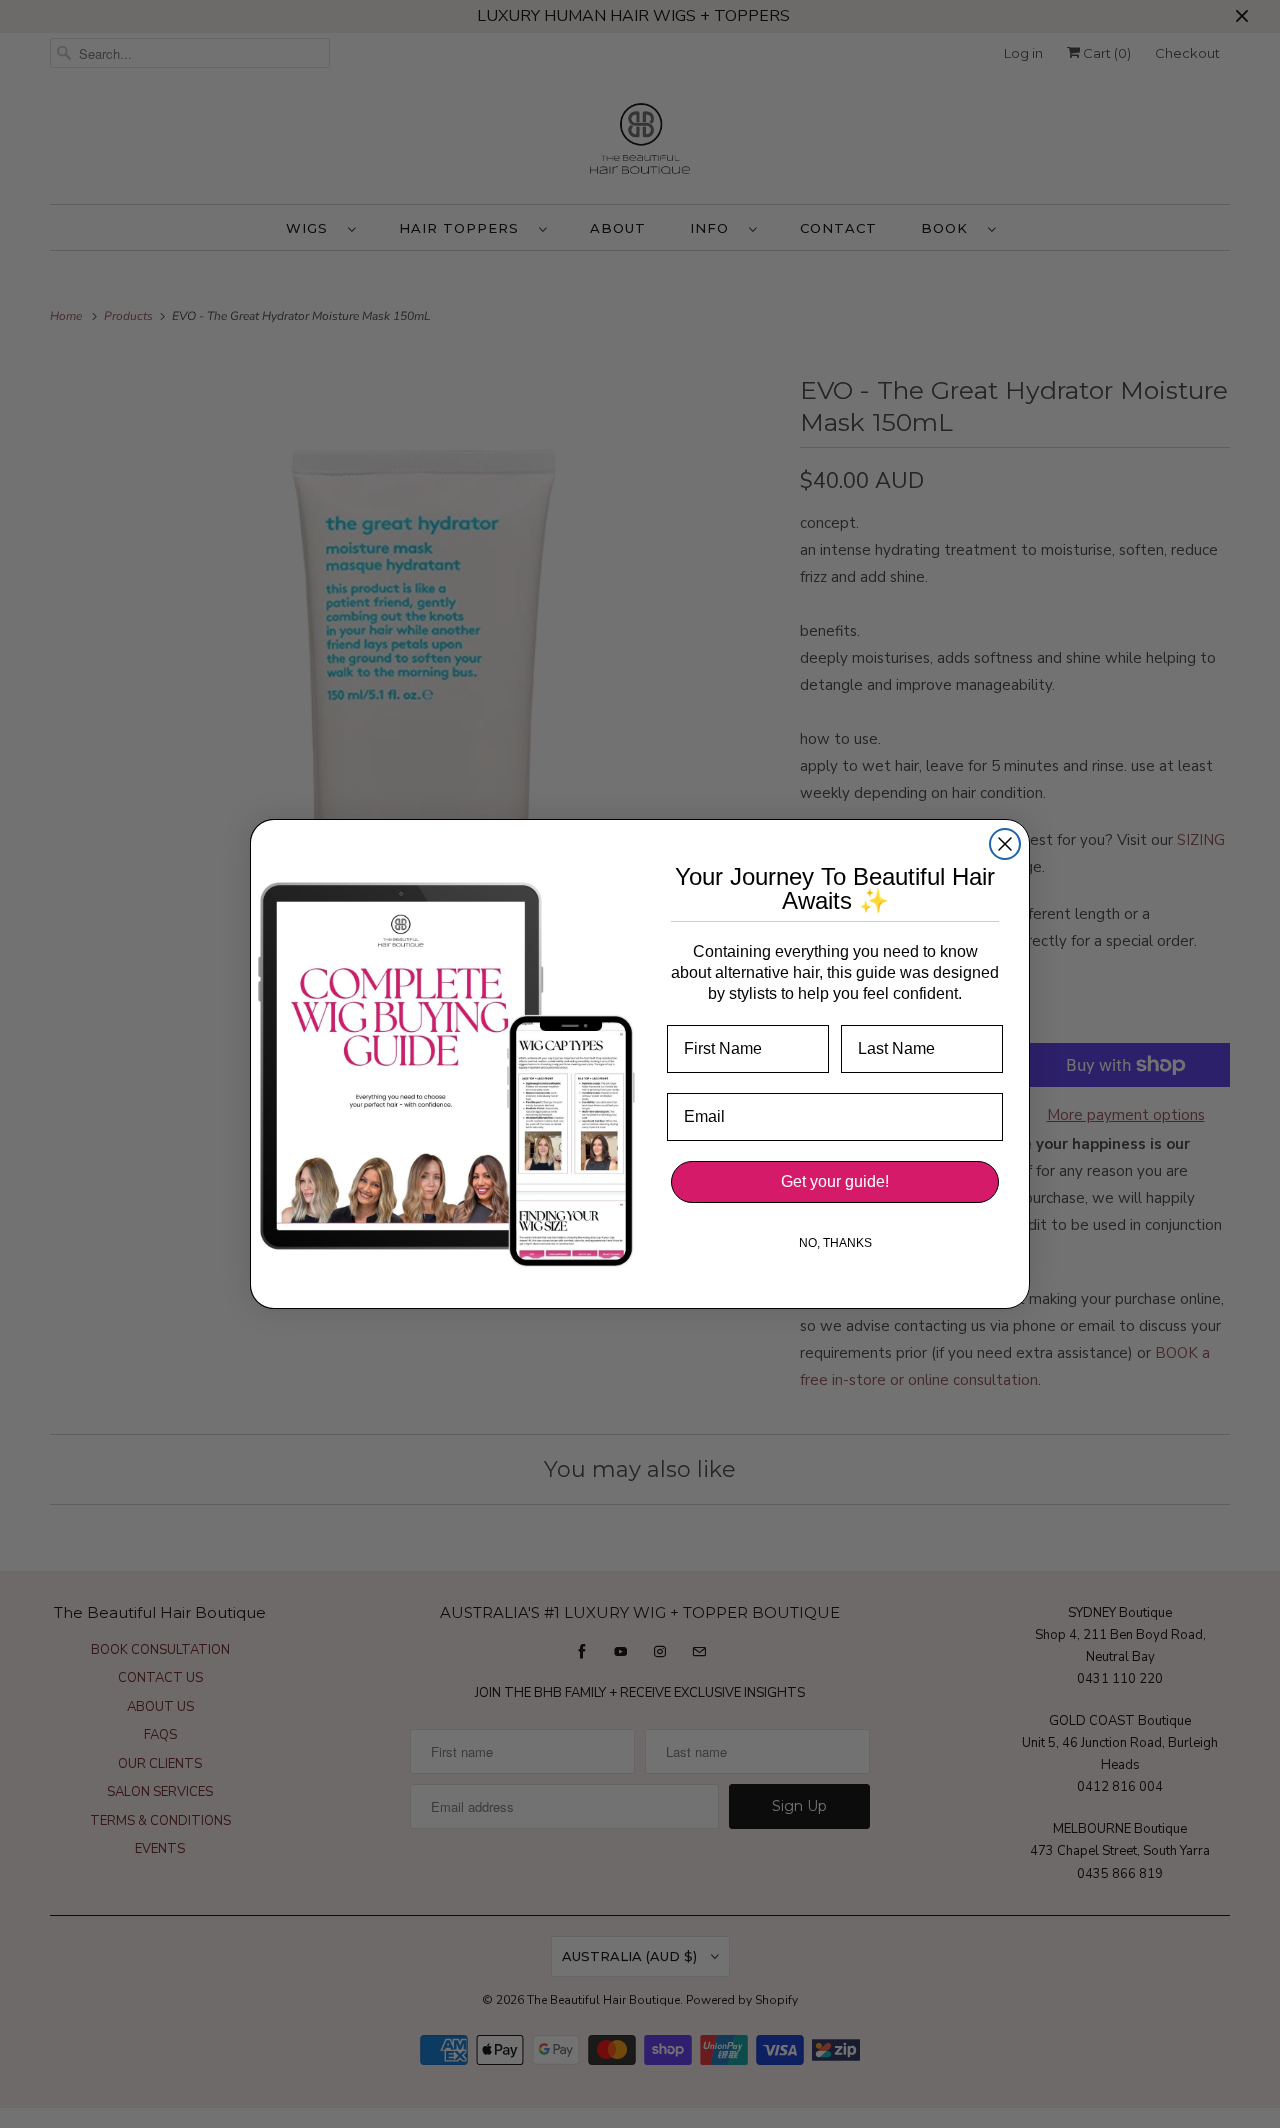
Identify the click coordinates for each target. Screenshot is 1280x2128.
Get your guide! (835, 1181)
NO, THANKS (835, 1243)
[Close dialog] (1005, 844)
